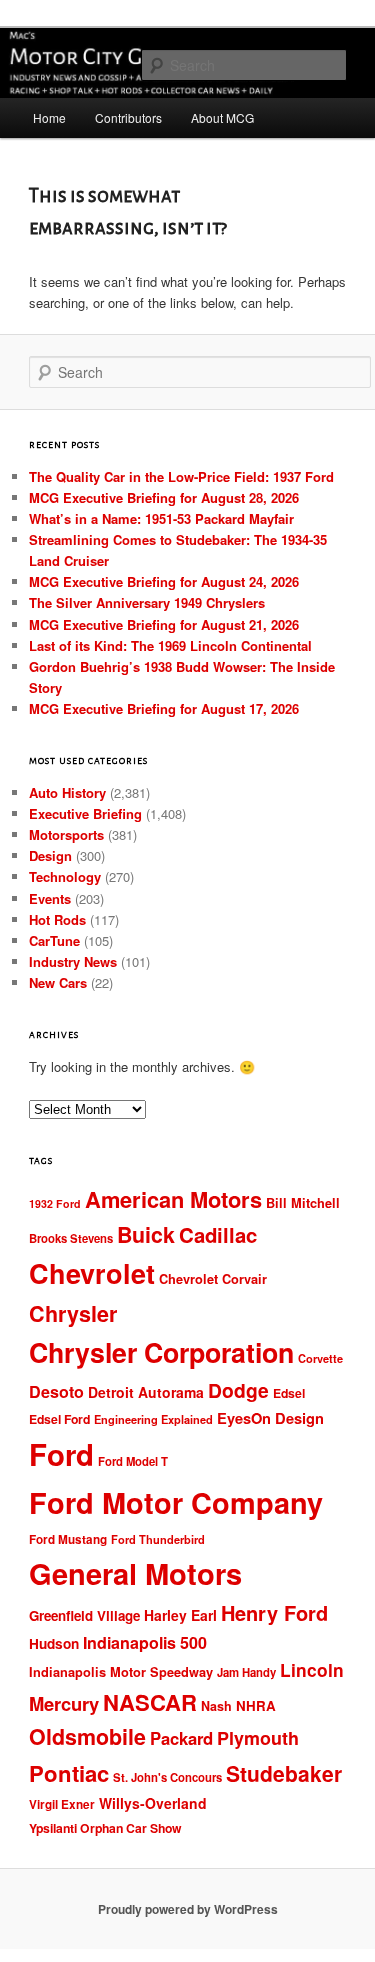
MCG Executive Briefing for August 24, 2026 (164, 581)
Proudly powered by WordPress (188, 1909)
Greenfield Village (84, 1615)
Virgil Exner (62, 1804)
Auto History (67, 792)
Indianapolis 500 (145, 1642)
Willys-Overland (153, 1803)
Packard (181, 1738)
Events (50, 898)
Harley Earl (180, 1615)
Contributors (128, 117)
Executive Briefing (85, 813)
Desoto (56, 1391)
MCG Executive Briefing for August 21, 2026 (164, 624)
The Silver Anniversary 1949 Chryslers (147, 602)
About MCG (222, 117)
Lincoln (312, 1669)
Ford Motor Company (176, 1502)
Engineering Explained (153, 1419)
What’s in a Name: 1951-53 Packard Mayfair (161, 518)
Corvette (320, 1358)
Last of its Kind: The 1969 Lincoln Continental (170, 645)
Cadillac (218, 1234)
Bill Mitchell (303, 1203)
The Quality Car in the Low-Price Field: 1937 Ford (181, 476)
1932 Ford (55, 1203)
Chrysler (73, 1313)
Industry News (73, 961)
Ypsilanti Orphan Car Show (105, 1828)
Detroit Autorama (146, 1392)
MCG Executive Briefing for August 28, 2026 (164, 497)
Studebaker (284, 1773)
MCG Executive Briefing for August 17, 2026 (164, 708)
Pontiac (69, 1773)
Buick (146, 1234)
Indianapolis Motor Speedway (121, 1672)
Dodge (238, 1390)
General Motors (135, 1573)
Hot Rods (57, 919)
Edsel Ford (59, 1419)
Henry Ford (274, 1612)
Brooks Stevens (71, 1238)
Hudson (54, 1643)
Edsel (289, 1393)
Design (50, 855)
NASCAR (150, 1702)
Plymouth (258, 1738)
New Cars (58, 982)
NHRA (256, 1705)
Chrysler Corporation (161, 1352)
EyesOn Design (270, 1418)
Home (49, 117)
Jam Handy (246, 1672)
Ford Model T (133, 1461)
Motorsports (66, 834)
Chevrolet (92, 1273)
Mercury (64, 1703)
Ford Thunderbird (158, 1539)
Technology (65, 876)
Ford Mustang (68, 1539)
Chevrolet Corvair (213, 1279)
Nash (216, 1706)
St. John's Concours (167, 1777)
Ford (61, 1454)
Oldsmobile (87, 1736)
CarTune (54, 940)
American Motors (173, 1199)
